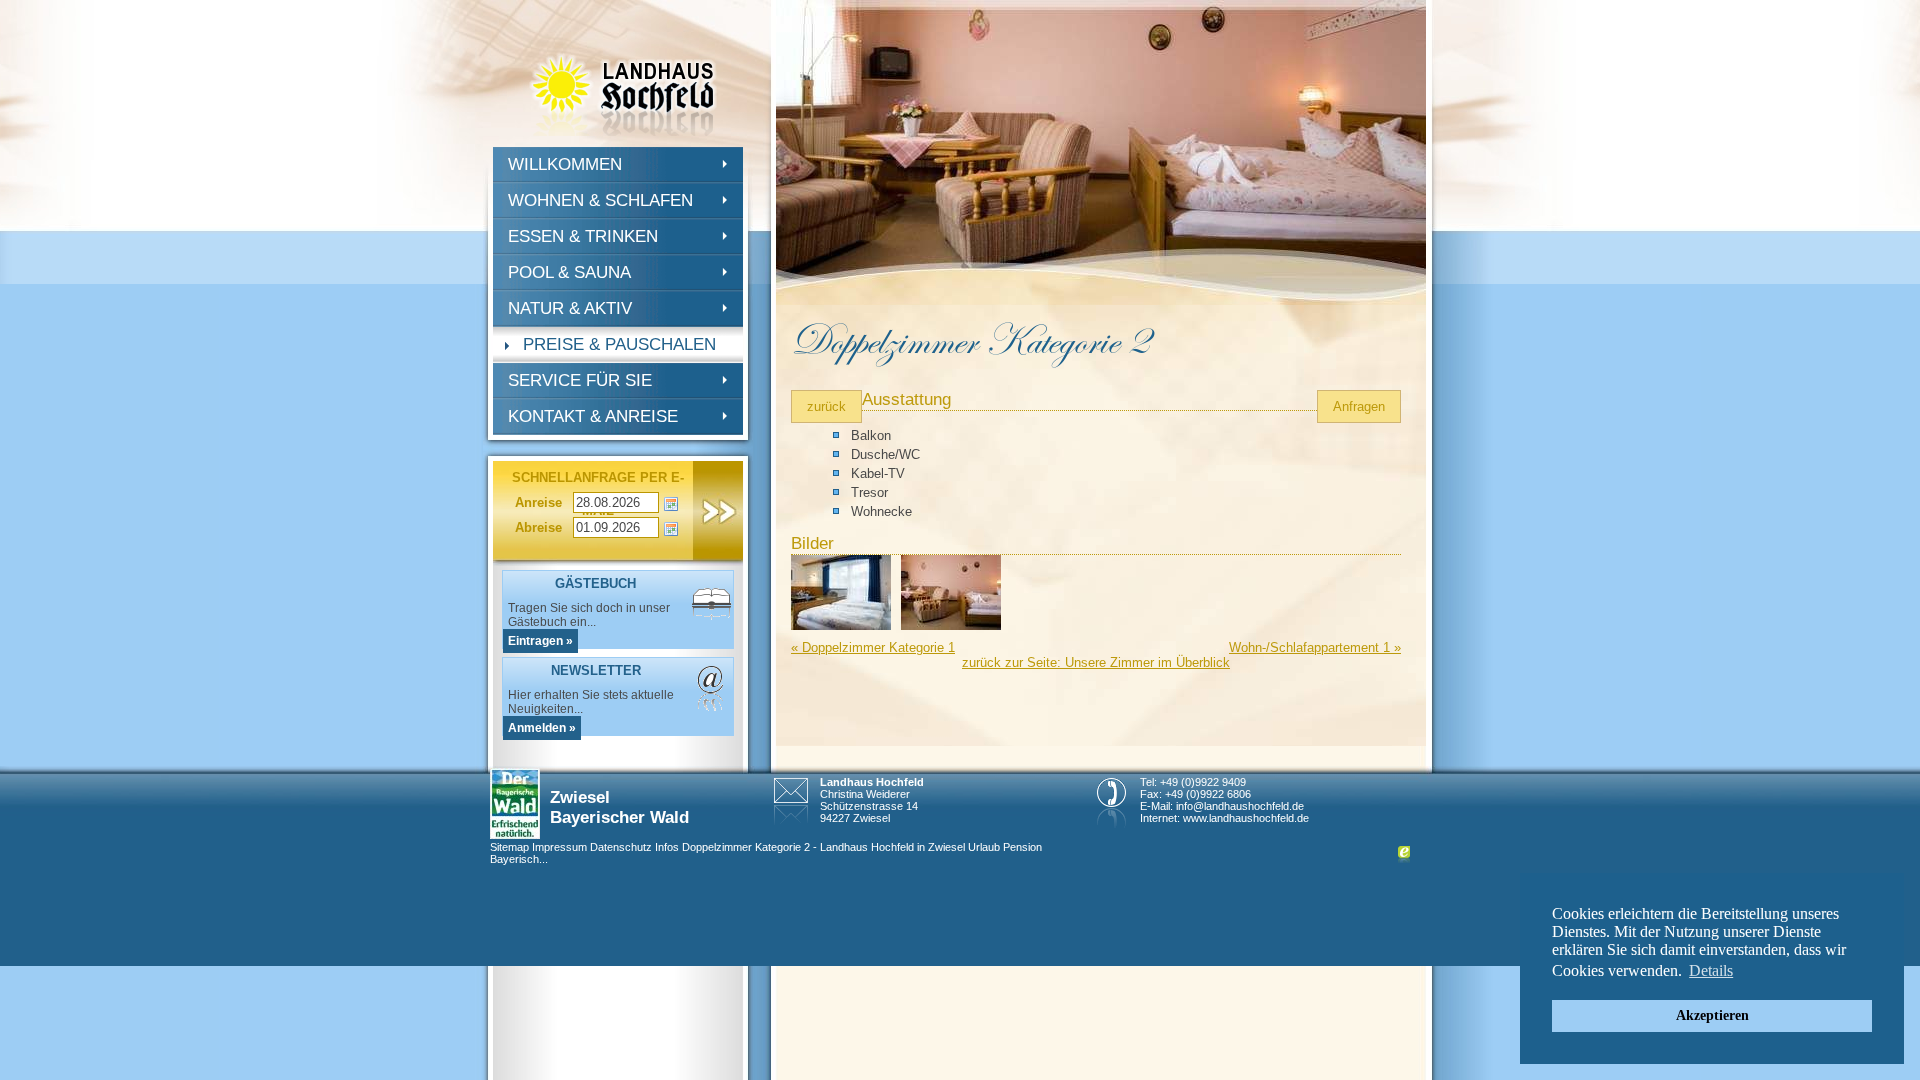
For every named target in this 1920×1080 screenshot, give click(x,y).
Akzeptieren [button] (1712, 1015)
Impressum (559, 847)
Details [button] (1711, 970)
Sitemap (509, 847)
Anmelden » (542, 728)
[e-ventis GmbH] (1404, 859)
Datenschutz (621, 847)
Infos (667, 847)
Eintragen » (540, 641)
